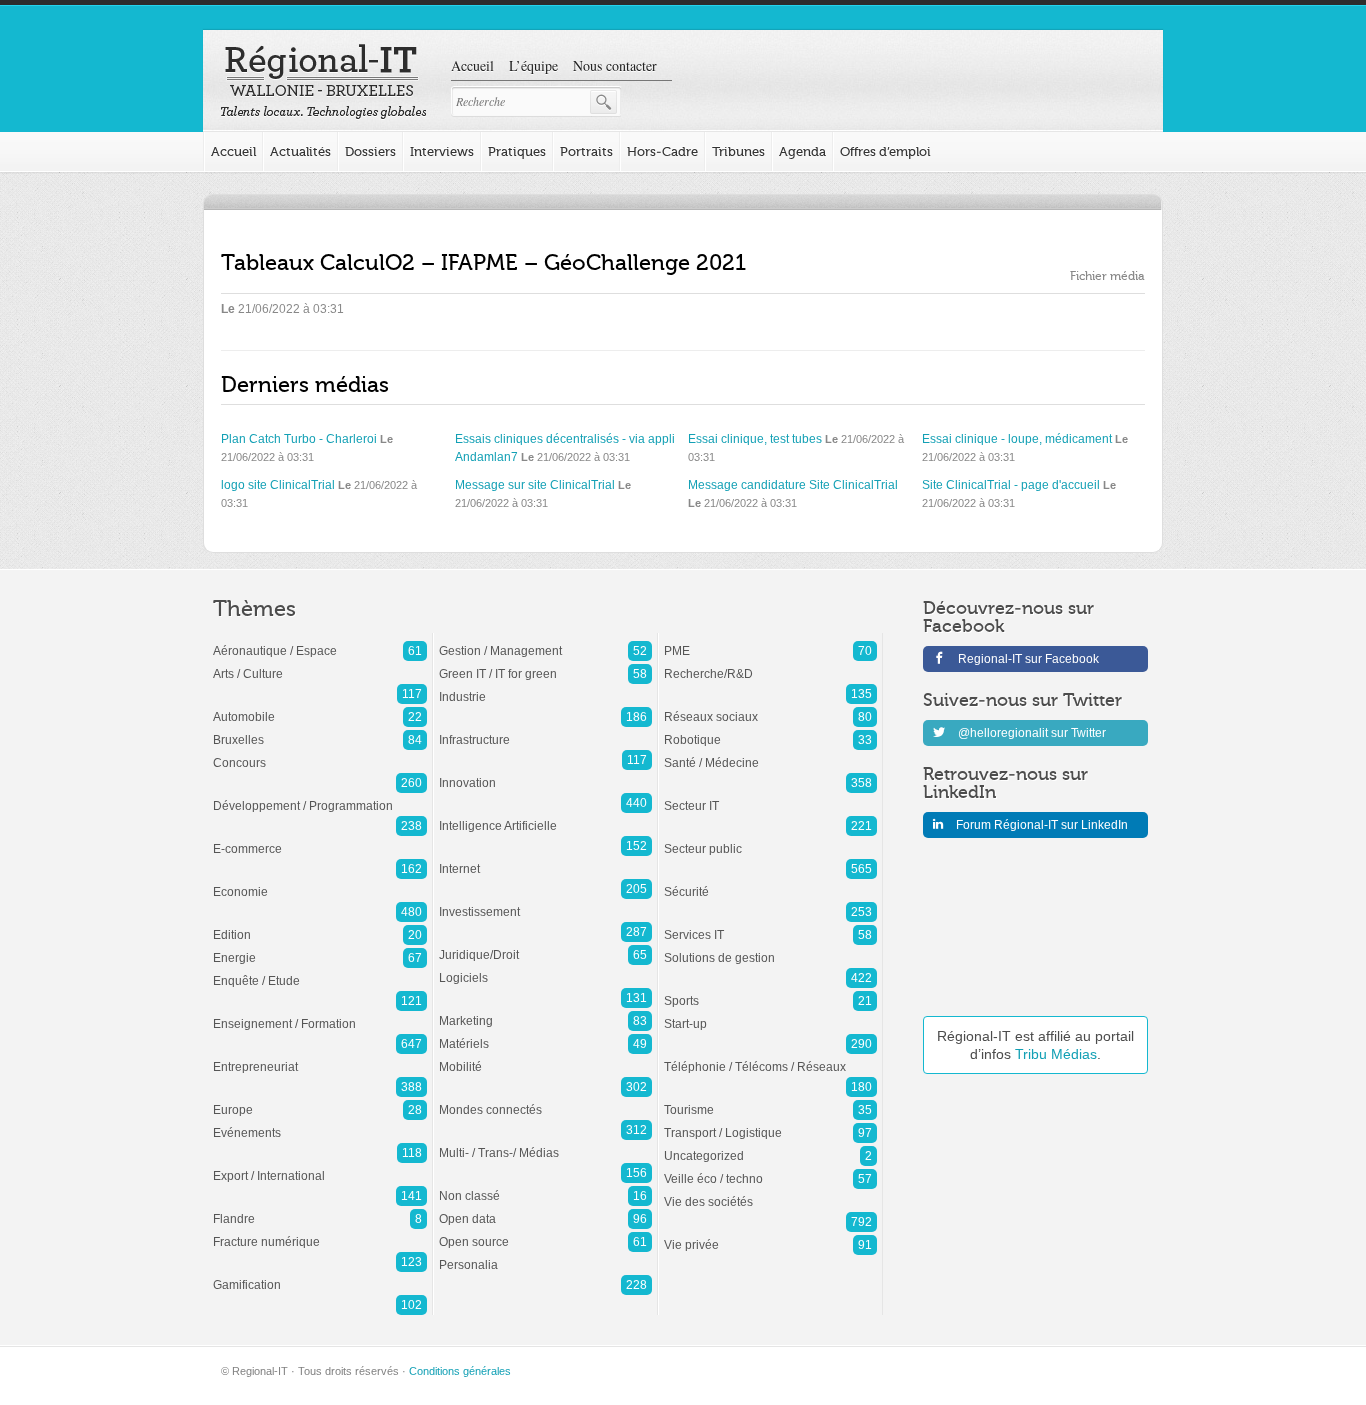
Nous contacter (615, 65)
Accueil (472, 65)
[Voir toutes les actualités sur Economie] (320, 882)
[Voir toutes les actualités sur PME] (770, 641)
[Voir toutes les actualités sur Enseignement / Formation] (320, 1014)
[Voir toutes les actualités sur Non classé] (545, 1186)
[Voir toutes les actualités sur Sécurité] (770, 882)
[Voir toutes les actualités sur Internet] (545, 859)
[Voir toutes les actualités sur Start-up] (770, 1014)
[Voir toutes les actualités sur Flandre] (320, 1209)
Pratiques (517, 151)
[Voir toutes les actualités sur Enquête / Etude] (320, 971)
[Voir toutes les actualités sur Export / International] (320, 1166)
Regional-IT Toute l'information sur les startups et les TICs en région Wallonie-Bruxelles (323, 82)
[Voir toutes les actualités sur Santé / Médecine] (770, 753)
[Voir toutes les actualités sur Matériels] (545, 1034)
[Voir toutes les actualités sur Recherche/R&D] (770, 664)
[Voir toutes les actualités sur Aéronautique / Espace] (320, 641)
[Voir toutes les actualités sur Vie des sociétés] (770, 1192)
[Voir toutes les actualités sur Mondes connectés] (545, 1100)
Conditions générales (460, 1371)
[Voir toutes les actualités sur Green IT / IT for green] (545, 664)
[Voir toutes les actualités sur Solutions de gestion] (770, 948)
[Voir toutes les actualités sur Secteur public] (770, 839)
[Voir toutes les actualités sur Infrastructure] (545, 730)
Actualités (300, 151)
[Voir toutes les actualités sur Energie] (320, 948)
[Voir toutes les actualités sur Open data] (545, 1209)
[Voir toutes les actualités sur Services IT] (770, 925)
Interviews (442, 151)
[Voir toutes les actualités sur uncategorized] (770, 1146)
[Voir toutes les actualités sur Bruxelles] (320, 730)
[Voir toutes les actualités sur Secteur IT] (770, 796)
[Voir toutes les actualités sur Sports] (770, 991)
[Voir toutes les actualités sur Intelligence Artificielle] (545, 816)
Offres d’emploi (885, 151)
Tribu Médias (1056, 1054)
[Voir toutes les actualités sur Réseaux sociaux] (770, 707)
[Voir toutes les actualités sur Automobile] (320, 707)
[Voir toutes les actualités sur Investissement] (545, 902)
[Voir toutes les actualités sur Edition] (320, 925)
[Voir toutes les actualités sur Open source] (545, 1232)
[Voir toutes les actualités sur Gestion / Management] (545, 641)
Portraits (586, 151)
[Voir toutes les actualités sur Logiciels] (545, 968)
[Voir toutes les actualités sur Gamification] (320, 1275)
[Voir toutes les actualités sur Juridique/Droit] (545, 945)
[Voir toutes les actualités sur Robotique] (770, 730)
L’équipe (533, 65)
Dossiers (370, 151)
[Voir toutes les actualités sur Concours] (320, 753)
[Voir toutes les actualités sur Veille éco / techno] (770, 1169)
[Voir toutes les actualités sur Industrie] (545, 687)
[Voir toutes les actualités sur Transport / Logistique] (770, 1123)
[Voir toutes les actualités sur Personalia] (545, 1255)
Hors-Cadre (662, 151)
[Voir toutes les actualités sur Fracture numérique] (320, 1232)
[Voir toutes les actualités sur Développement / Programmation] (320, 796)
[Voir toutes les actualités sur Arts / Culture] (320, 664)
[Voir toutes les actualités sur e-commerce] (320, 839)
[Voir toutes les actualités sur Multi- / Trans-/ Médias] (545, 1143)
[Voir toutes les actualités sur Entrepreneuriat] (320, 1057)
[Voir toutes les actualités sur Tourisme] (770, 1100)
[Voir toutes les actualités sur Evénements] (320, 1123)
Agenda (802, 151)
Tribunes (738, 151)
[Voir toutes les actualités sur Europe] (320, 1100)
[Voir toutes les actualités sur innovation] (545, 773)
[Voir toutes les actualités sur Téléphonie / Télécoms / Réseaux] (770, 1057)
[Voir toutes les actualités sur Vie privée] (770, 1235)
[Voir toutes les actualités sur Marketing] (545, 1011)
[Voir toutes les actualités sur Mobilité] (545, 1057)
